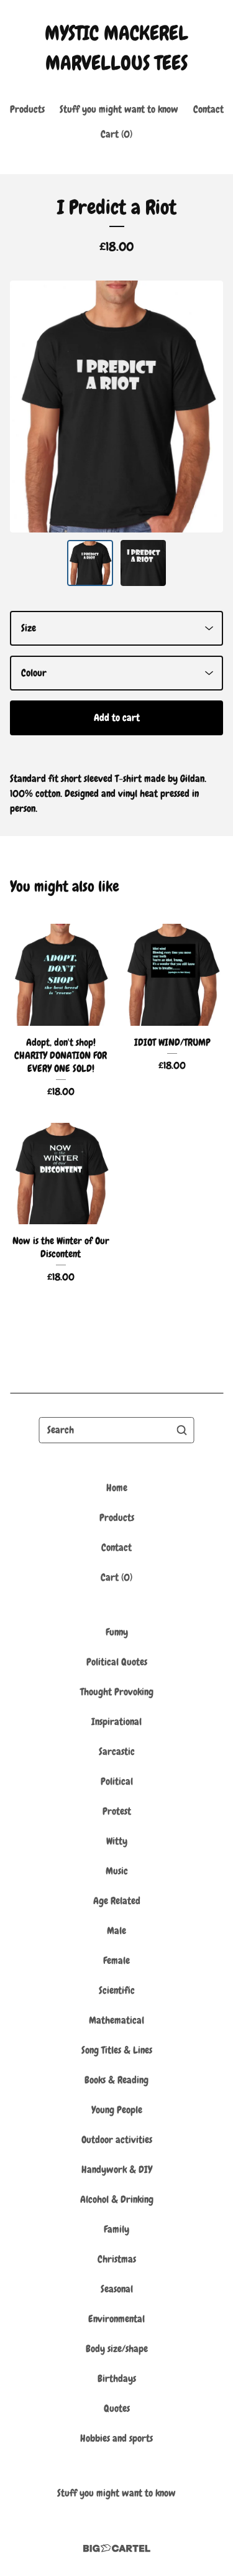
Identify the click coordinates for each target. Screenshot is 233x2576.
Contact (208, 109)
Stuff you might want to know (119, 109)
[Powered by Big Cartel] (117, 2548)
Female (116, 1960)
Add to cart (117, 718)
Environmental (116, 2319)
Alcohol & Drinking (117, 2199)
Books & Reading (116, 2080)
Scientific (117, 1990)
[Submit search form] (182, 1430)
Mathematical (116, 2020)
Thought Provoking (117, 1692)
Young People (117, 2110)
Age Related (117, 1901)
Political (117, 1781)
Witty (117, 1841)
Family (116, 2229)
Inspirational (116, 1722)
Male (116, 1931)
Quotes (117, 2408)
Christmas (117, 2259)
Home (117, 1488)
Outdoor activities (117, 2140)
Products (27, 109)
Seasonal (117, 2289)
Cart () (116, 134)
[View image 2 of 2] (144, 563)
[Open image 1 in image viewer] (116, 407)
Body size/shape (117, 2349)
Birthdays (117, 2378)
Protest (117, 1811)
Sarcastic (117, 1751)
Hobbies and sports (116, 2438)
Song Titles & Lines (117, 2050)
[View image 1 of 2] (90, 563)
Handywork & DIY (117, 2169)
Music (117, 1871)
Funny (117, 1632)
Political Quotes (117, 1662)
